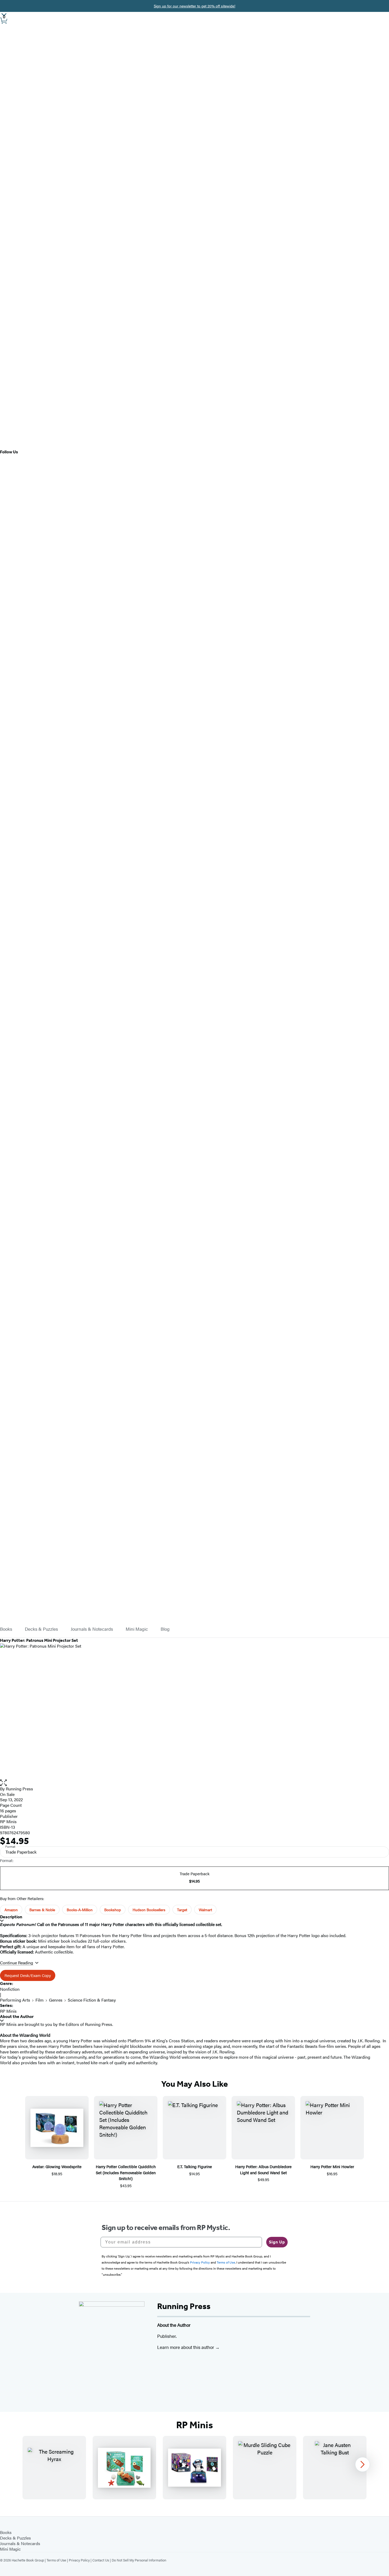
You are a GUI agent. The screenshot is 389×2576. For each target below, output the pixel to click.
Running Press (19, 1789)
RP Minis (8, 1821)
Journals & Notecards (92, 1629)
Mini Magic (137, 1629)
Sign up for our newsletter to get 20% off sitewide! (195, 6)
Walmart (205, 1910)
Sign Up (277, 2242)
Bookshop (113, 1910)
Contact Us (101, 2560)
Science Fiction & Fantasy (92, 2000)
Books (6, 1629)
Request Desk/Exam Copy (28, 1975)
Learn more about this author (186, 2347)
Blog (165, 1629)
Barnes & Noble (42, 1910)
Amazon (11, 1910)
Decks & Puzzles (41, 1629)
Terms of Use (56, 2560)
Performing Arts (15, 2000)
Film (40, 2000)
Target (182, 1910)
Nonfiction (10, 1989)
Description (11, 1917)
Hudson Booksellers (149, 1910)
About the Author (17, 2017)
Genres (56, 2000)
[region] (195, 2468)
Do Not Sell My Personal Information (139, 2560)
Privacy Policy (79, 2560)
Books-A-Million (80, 1910)
